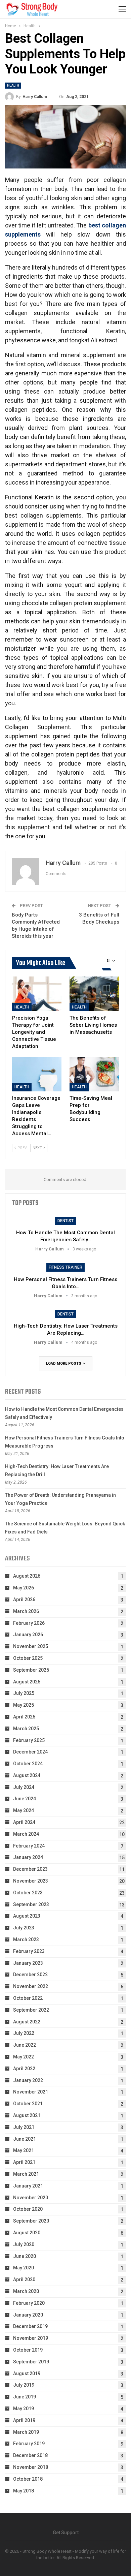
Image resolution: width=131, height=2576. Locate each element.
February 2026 (29, 1623)
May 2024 (24, 1810)
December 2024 (30, 1752)
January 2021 (28, 2186)
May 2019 (24, 2409)
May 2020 (24, 2268)
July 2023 (24, 1928)
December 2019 (30, 2326)
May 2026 (24, 1588)
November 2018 (31, 2467)
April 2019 (24, 2420)
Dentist (65, 1221)
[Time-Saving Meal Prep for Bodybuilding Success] (94, 1074)
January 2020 (28, 2315)
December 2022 (30, 1975)
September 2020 (31, 2221)
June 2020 (25, 2256)
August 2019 (27, 2373)
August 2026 (27, 1576)
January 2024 (28, 1857)
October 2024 (28, 1764)
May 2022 (24, 2057)
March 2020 (26, 2291)
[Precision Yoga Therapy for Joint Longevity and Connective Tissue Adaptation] (37, 994)
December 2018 (30, 2455)
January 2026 (28, 1635)
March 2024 (26, 1834)
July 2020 (24, 2244)
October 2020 (28, 2209)
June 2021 (25, 2139)
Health (13, 85)
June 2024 (25, 1799)
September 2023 (31, 1904)
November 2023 (31, 1881)
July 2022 (24, 2033)
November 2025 (31, 1646)
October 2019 (28, 2350)
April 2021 (24, 2162)
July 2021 (24, 2127)
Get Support (66, 2533)
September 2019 (31, 2362)
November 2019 (31, 2338)
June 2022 (25, 2045)
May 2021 (24, 2150)
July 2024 (24, 1787)
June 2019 (25, 2397)
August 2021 (27, 2115)
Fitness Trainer (65, 1267)
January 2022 (28, 2080)
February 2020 (29, 2303)
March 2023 (26, 1939)
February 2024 (29, 1846)
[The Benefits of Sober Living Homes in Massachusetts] (94, 994)
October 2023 (28, 1893)
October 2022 (28, 1998)
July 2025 (24, 1693)
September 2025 (31, 1670)
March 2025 (26, 1729)
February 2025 (29, 1740)
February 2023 (29, 1951)
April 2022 (24, 2069)
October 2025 (28, 1658)
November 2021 (31, 2092)
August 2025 (27, 1682)
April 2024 (24, 1822)
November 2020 (31, 2198)
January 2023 (28, 1963)
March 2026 (26, 1611)
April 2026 (24, 1600)
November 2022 (31, 1986)
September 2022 (31, 2010)
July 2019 (24, 2385)
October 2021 (28, 2104)
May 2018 (24, 2491)
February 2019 (29, 2444)
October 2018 (28, 2479)
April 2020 (24, 2279)
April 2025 (24, 1717)
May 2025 (24, 1705)
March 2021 (26, 2174)
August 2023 (27, 1916)
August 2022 (27, 2022)
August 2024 (27, 1775)
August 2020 (27, 2233)
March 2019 (26, 2432)
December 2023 (30, 1869)
